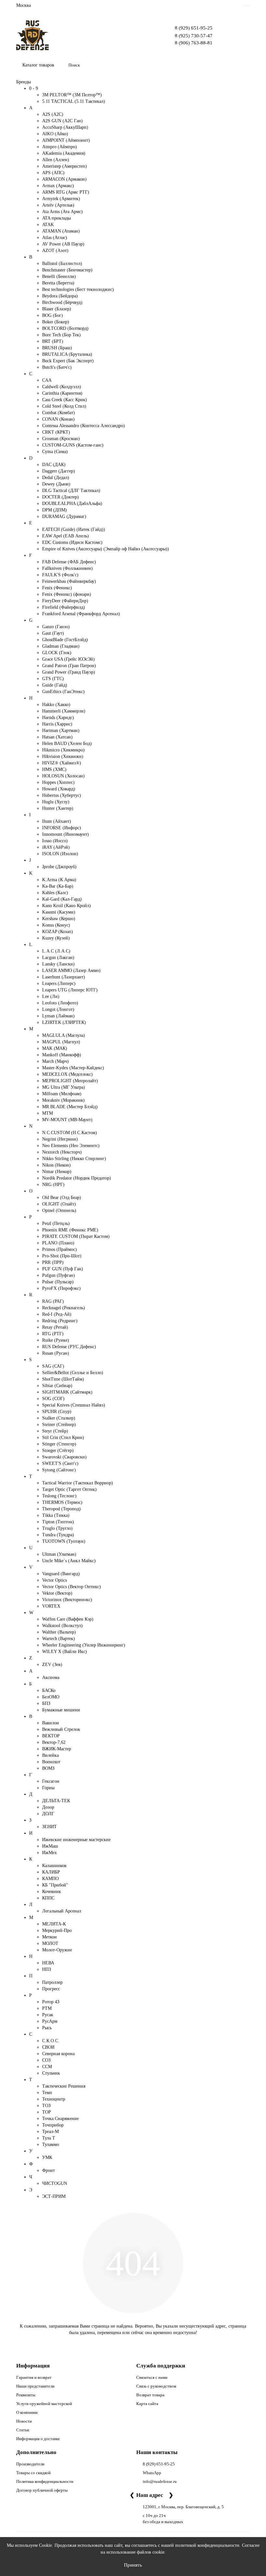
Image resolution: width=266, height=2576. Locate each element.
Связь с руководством (156, 2386)
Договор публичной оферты (42, 2490)
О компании (27, 2412)
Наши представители (35, 2386)
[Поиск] (243, 65)
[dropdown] (247, 6)
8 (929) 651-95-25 (194, 28)
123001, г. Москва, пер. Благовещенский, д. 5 (183, 2507)
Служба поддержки (161, 2366)
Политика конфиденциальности (45, 2481)
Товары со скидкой (33, 2473)
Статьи (23, 2430)
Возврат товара (150, 2395)
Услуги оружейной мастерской (44, 2404)
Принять (133, 2565)
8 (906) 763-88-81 (194, 43)
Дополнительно (36, 2452)
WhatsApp (152, 2473)
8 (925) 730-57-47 (194, 36)
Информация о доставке (38, 2439)
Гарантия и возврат (34, 2377)
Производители (30, 2464)
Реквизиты (26, 2395)
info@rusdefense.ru (160, 2481)
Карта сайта (147, 2404)
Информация (33, 2366)
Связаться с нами (152, 2377)
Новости (24, 2421)
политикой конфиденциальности (207, 2545)
